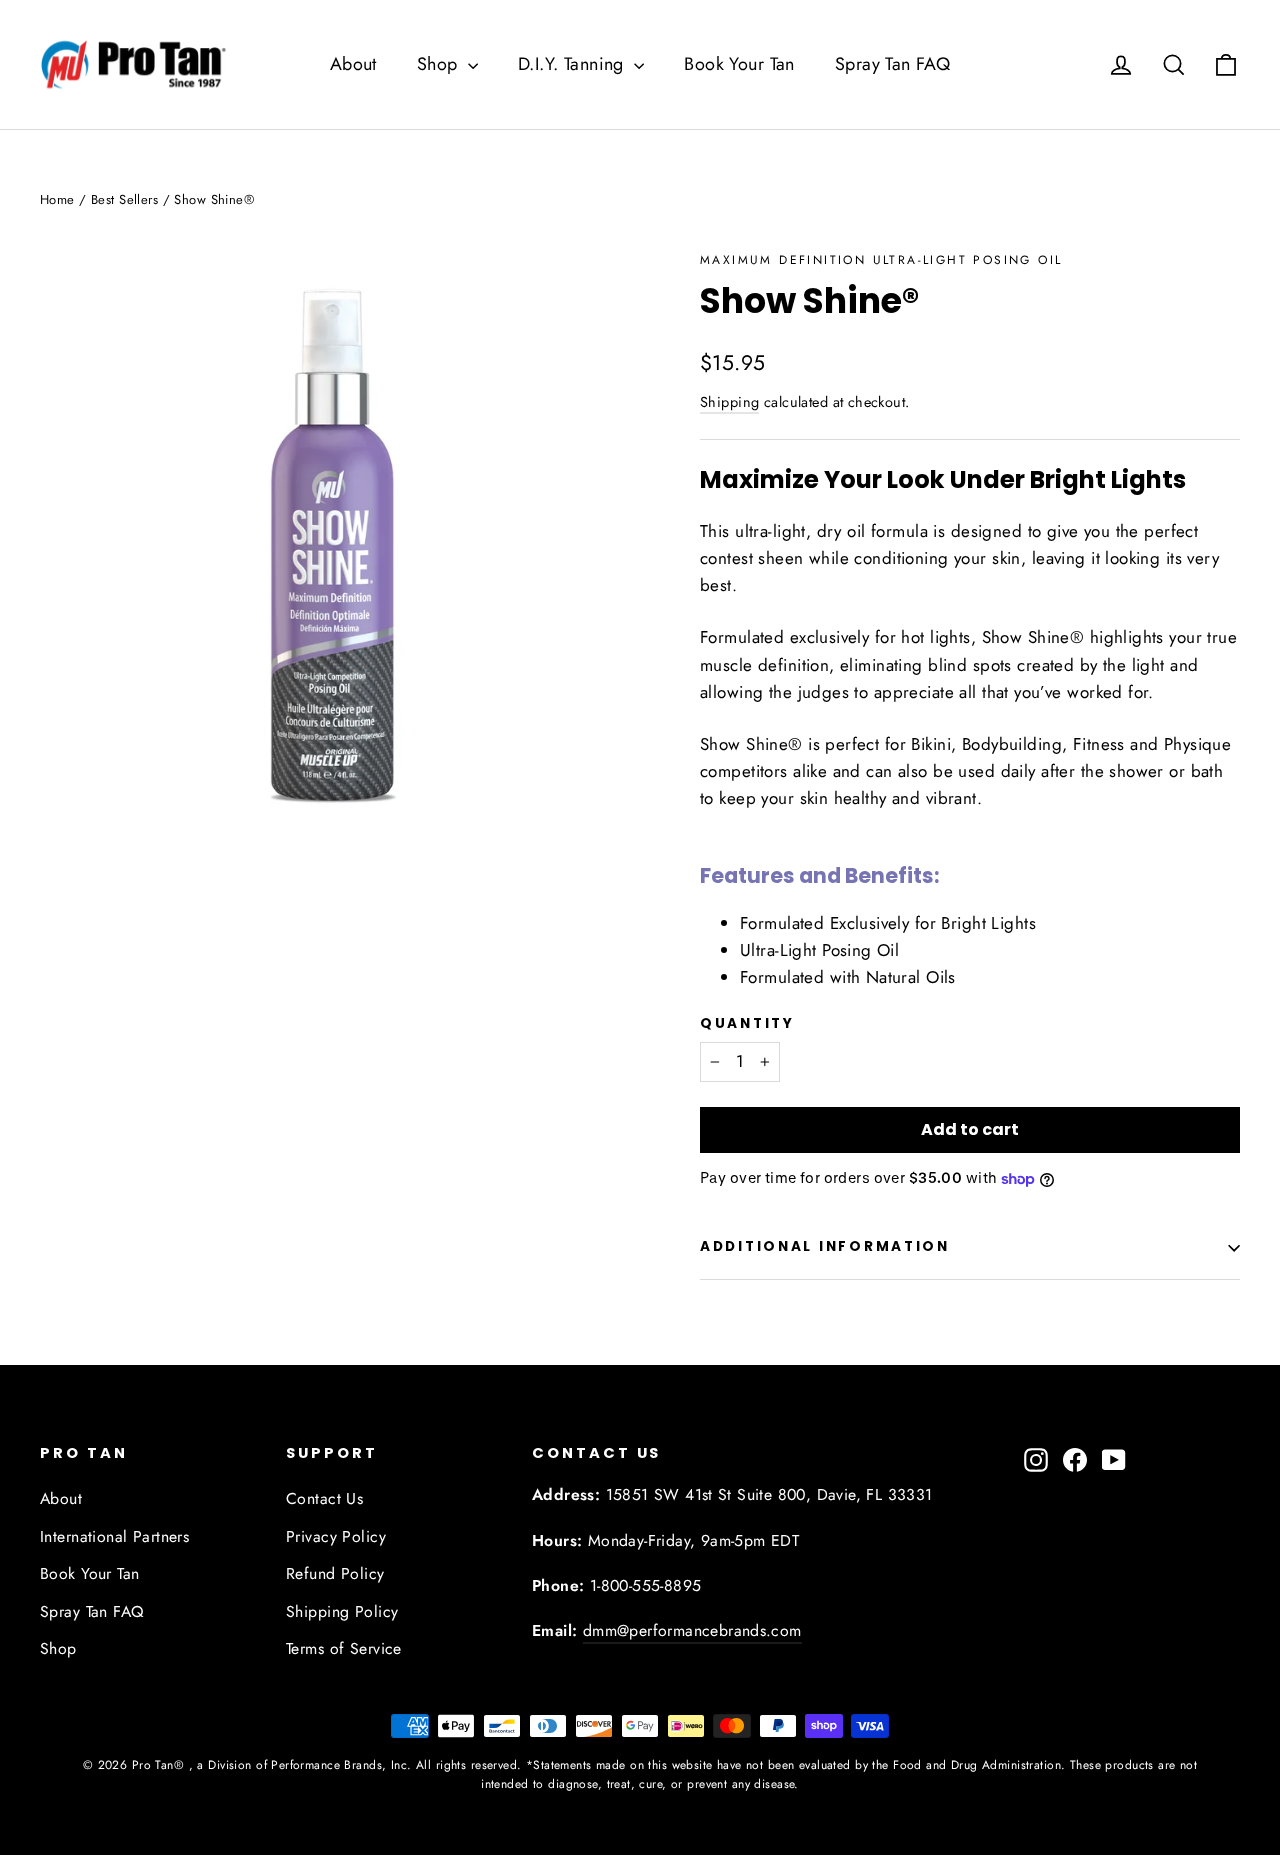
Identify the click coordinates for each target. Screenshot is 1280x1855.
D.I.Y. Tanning (573, 64)
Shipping (729, 402)
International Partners (114, 1536)
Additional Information (825, 1246)
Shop (440, 64)
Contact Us (324, 1498)
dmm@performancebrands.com (692, 1630)
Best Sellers (124, 199)
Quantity (747, 1024)
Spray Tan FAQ (893, 64)
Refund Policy (335, 1573)
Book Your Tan (739, 64)
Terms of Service (344, 1648)
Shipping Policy (342, 1611)
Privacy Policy (336, 1536)
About (353, 64)
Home (57, 199)
